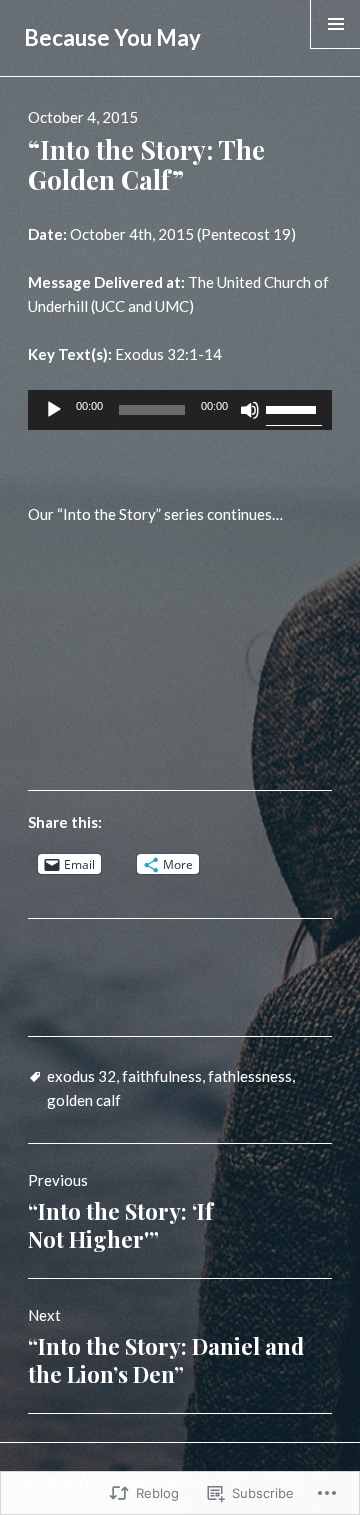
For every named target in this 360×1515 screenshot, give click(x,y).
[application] (180, 410)
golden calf (84, 1100)
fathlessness (250, 1076)
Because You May (112, 37)
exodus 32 (81, 1076)
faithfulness (162, 1076)
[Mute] (250, 410)
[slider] (294, 408)
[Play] (54, 410)
